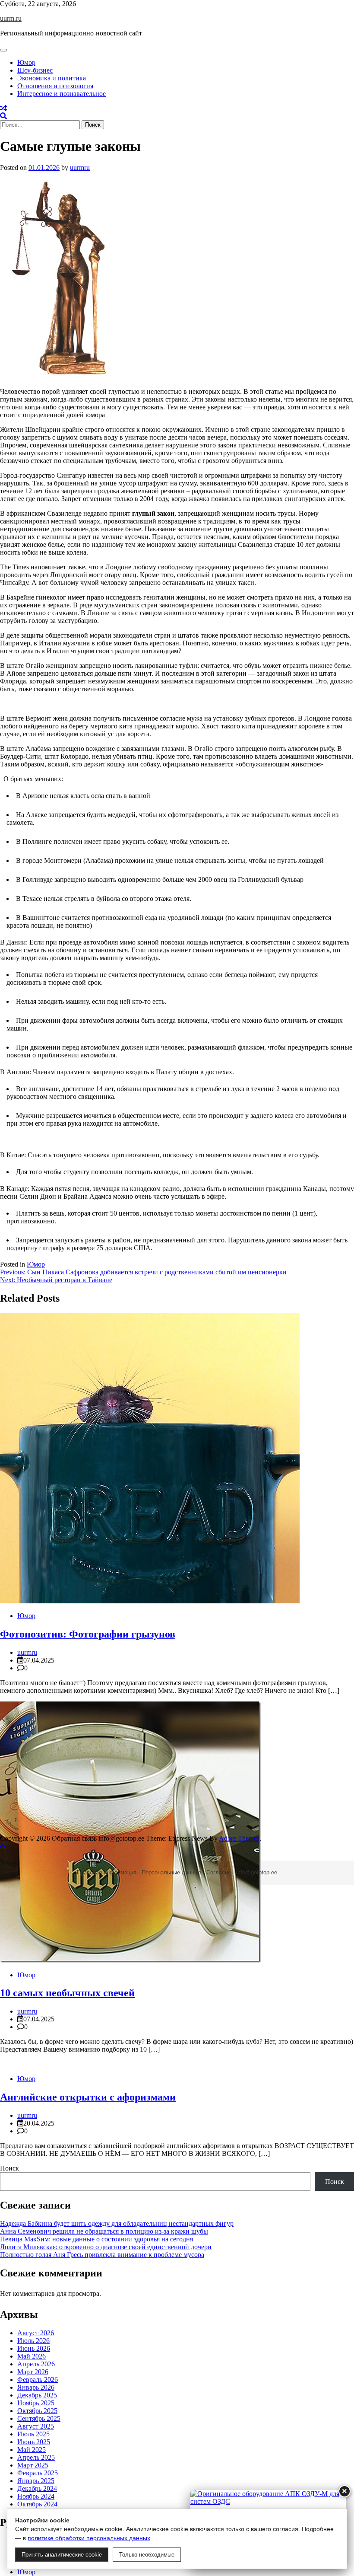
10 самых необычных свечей (67, 1993)
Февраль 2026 (38, 2380)
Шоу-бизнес (35, 70)
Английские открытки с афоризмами (88, 2097)
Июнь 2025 (34, 2442)
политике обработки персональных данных (89, 2538)
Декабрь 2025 (37, 2395)
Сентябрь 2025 (39, 2418)
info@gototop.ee (257, 1872)
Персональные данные (171, 1872)
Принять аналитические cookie (62, 2555)
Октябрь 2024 (37, 2504)
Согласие (219, 1872)
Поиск (9, 2168)
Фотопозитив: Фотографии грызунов (88, 1634)
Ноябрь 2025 (36, 2403)
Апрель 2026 (36, 2364)
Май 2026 (32, 2356)
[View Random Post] (3, 108)
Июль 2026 (33, 2341)
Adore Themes (239, 1838)
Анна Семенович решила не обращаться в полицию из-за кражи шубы (104, 2231)
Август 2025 (36, 2426)
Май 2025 (32, 2450)
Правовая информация (107, 1872)
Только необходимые (147, 2555)
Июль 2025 (33, 2434)
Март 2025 (33, 2465)
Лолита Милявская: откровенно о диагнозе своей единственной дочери (106, 2247)
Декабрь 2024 (37, 2488)
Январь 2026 (36, 2387)
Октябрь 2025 (37, 2411)
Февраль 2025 (38, 2473)
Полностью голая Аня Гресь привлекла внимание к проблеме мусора (102, 2255)
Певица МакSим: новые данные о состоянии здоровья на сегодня (96, 2239)
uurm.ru (11, 18)
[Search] (3, 116)
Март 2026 (33, 2372)
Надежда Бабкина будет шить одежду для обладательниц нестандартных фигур (117, 2223)
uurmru (80, 168)
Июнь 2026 (34, 2348)
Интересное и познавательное (62, 94)
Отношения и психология (55, 86)
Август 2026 (36, 2333)
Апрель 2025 (36, 2457)
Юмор (26, 62)
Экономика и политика (52, 78)
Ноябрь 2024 (36, 2496)
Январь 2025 (36, 2481)
